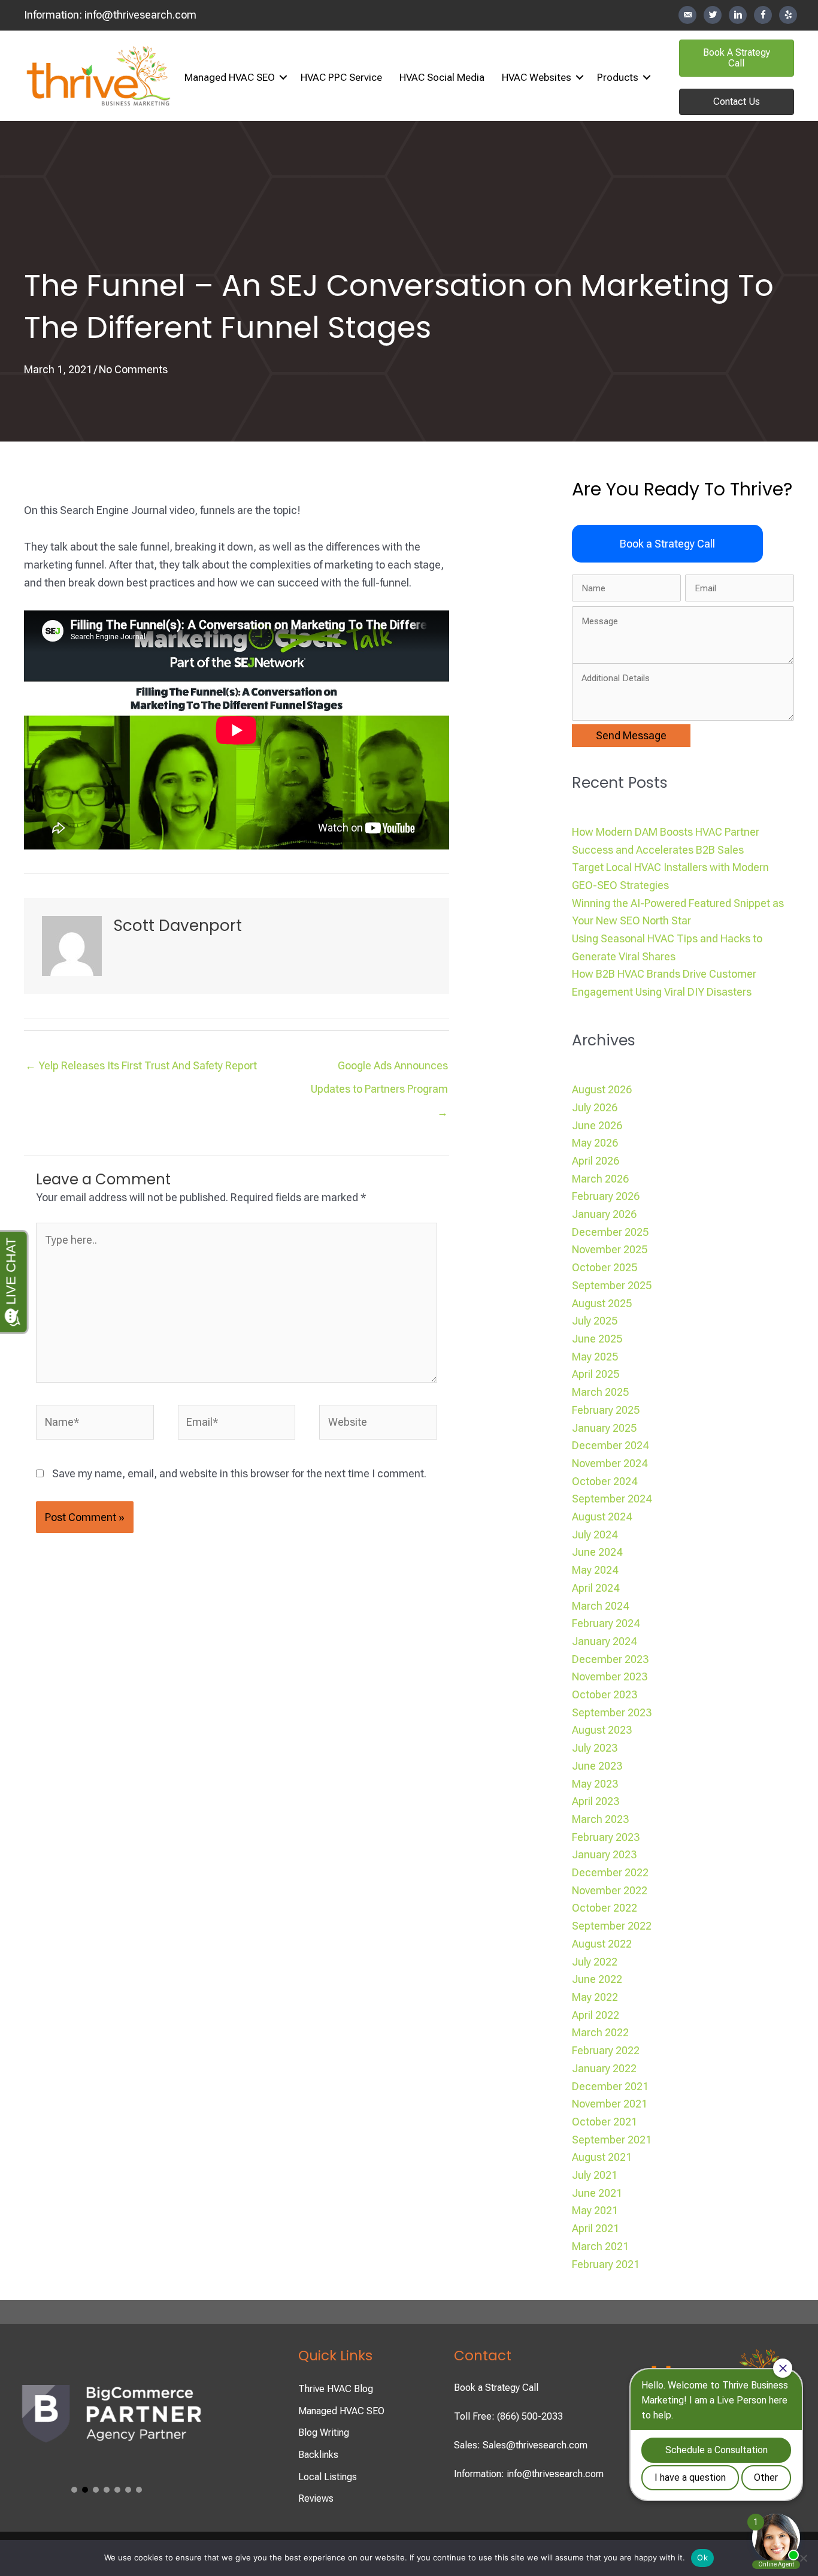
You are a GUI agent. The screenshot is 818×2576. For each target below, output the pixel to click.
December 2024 (610, 1445)
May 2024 (595, 1570)
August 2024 (602, 1517)
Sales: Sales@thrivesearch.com (521, 2445)
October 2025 (605, 1267)
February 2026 (606, 1196)
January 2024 (604, 1641)
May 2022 (595, 1997)
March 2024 (600, 1606)
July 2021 (595, 2175)
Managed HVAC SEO (230, 77)
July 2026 (595, 1107)
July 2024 (595, 1535)
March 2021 (600, 2246)
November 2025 (610, 1249)
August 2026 (602, 1089)
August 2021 (602, 2157)
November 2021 (610, 2104)
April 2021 (596, 2228)
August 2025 (602, 1303)
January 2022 (604, 2068)
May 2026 (595, 1143)
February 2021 (606, 2264)
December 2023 (610, 1659)
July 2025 (595, 1321)
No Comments (133, 369)
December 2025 (610, 1232)
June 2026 (597, 1125)
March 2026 (600, 1179)
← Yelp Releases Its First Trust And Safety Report (141, 1065)
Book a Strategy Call (496, 2388)
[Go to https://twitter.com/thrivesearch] (713, 15)
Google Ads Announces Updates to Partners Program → (379, 1069)
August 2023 (602, 1730)
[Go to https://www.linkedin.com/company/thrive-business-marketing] (738, 15)
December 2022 (610, 1872)
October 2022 (605, 1908)
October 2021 (605, 2122)
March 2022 (600, 2032)
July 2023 (595, 1748)
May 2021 (595, 2210)
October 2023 (605, 1694)
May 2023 (595, 1784)
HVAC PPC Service (341, 77)
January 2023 (604, 1854)
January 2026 (604, 1214)
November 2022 (610, 1890)
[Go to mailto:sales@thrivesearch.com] (687, 15)
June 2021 (597, 2193)
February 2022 (606, 2050)
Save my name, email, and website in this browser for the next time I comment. (239, 1473)
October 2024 (605, 1481)
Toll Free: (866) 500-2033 (508, 2416)
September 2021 (612, 2140)
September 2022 (612, 1926)
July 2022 (595, 1962)
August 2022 (602, 1944)
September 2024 (612, 1499)
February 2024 (606, 1623)
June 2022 (597, 1979)
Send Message (631, 735)
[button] (283, 78)
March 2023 (600, 1819)
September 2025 (612, 1285)
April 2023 (596, 1801)
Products (618, 77)
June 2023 (597, 1766)
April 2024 (596, 1588)
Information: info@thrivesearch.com (529, 2474)
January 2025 (604, 1428)
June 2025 (597, 1339)
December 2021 (610, 2086)
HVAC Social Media (442, 77)
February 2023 (606, 1837)
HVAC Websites (537, 77)
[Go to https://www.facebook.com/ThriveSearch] (763, 15)
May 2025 (595, 1357)
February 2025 (606, 1410)
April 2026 (596, 1161)
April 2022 (596, 2015)
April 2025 (596, 1374)
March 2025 (600, 1392)
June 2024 (597, 1552)
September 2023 (612, 1712)
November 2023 (610, 1676)
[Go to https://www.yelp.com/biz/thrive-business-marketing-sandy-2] (788, 15)
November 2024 (610, 1463)
